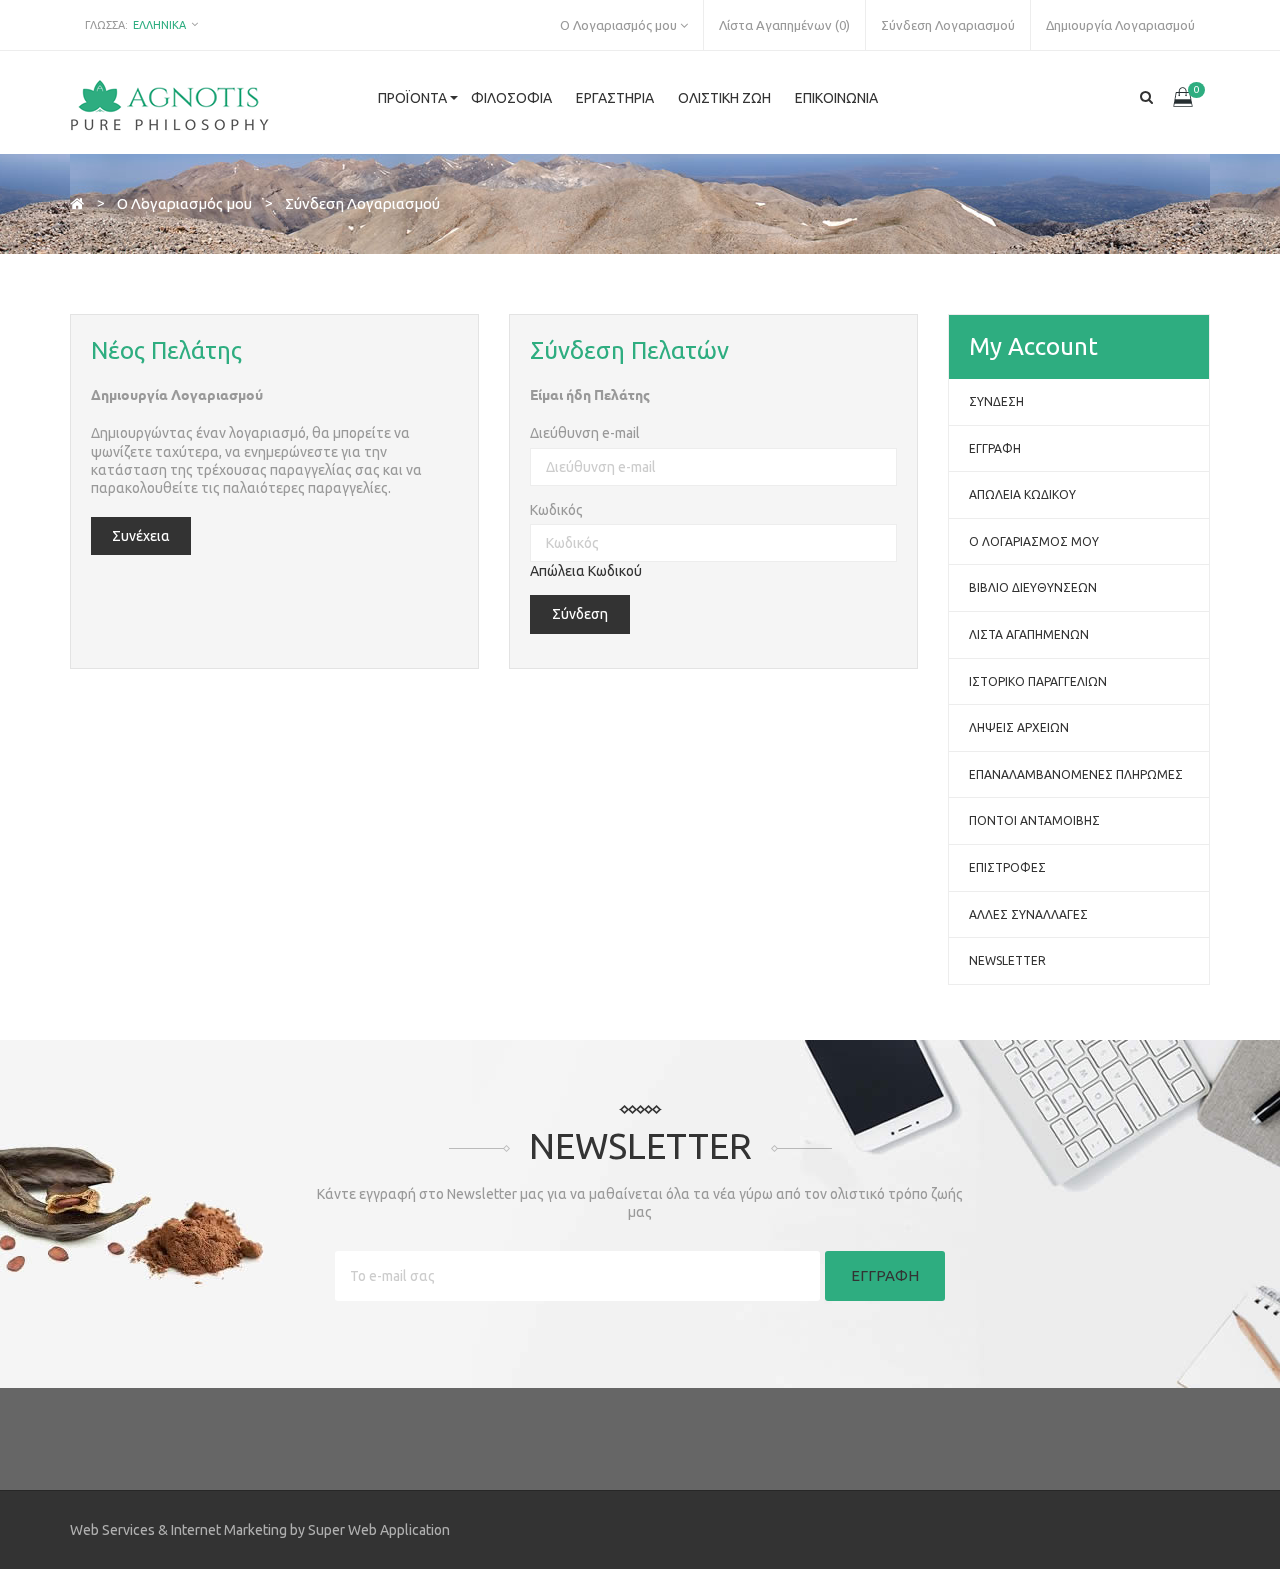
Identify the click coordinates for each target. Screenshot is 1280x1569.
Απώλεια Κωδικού (586, 571)
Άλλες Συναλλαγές (1028, 914)
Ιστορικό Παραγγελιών (1038, 681)
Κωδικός (556, 510)
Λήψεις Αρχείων (1019, 727)
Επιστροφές (1007, 867)
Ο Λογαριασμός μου (1034, 541)
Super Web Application (379, 1530)
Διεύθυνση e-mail (585, 433)
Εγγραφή (995, 448)
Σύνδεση (996, 401)
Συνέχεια (141, 536)
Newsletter (1007, 960)
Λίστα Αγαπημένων (1029, 634)
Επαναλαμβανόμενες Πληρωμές (1076, 774)
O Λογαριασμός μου (184, 203)
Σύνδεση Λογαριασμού (362, 203)
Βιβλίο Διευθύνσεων (1033, 587)
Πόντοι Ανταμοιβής (1034, 820)
